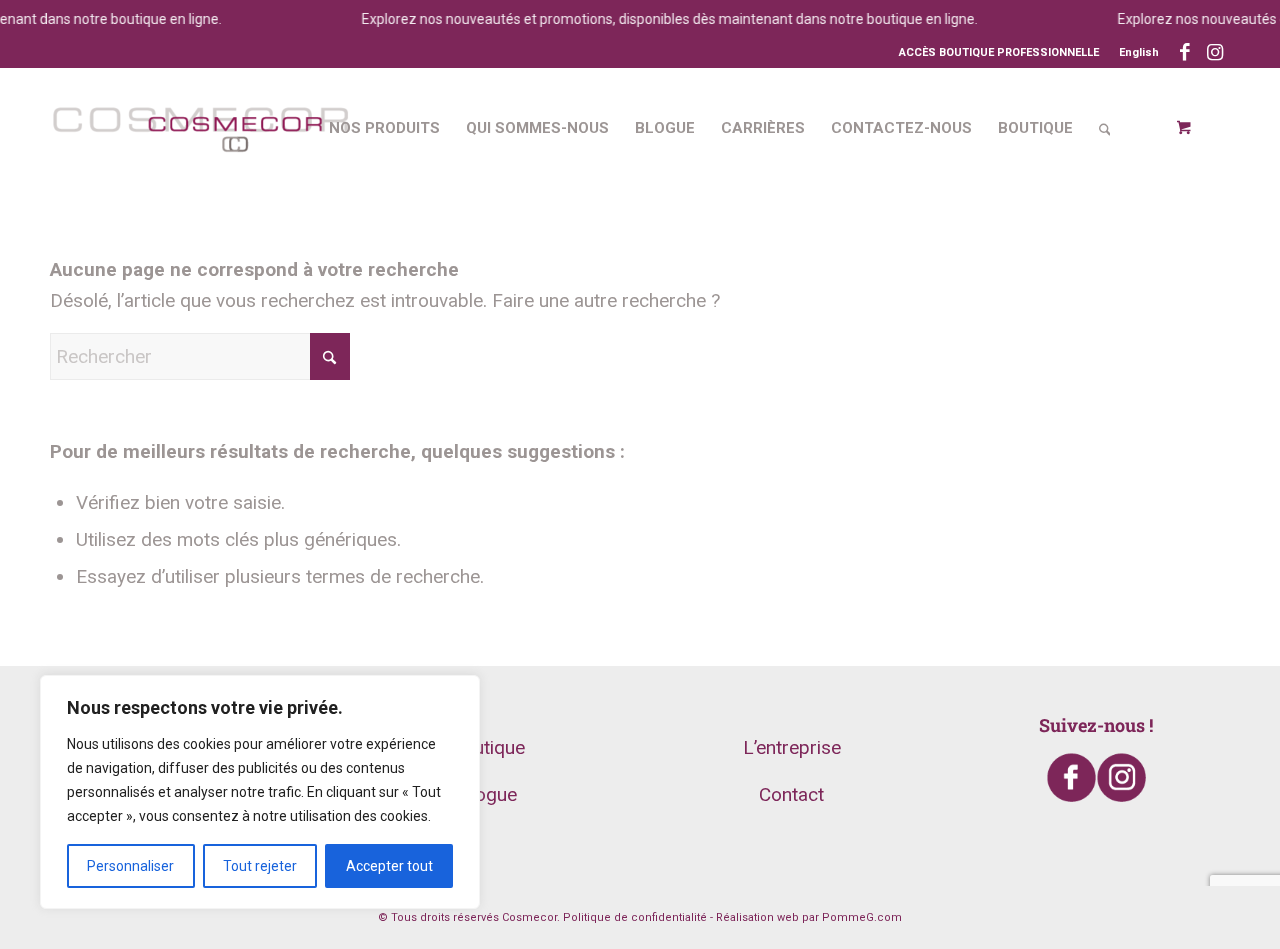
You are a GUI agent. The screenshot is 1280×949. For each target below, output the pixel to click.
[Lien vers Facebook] (1184, 53)
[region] (260, 792)
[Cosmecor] (200, 128)
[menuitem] (1134, 53)
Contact (791, 794)
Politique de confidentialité (635, 917)
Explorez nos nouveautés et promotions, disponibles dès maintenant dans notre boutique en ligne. (660, 19)
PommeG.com (862, 917)
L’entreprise (792, 747)
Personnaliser (130, 866)
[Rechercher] (1105, 128)
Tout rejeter (260, 866)
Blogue (488, 794)
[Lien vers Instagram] (1215, 53)
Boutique (488, 747)
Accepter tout (389, 866)
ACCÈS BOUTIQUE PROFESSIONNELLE (999, 52)
